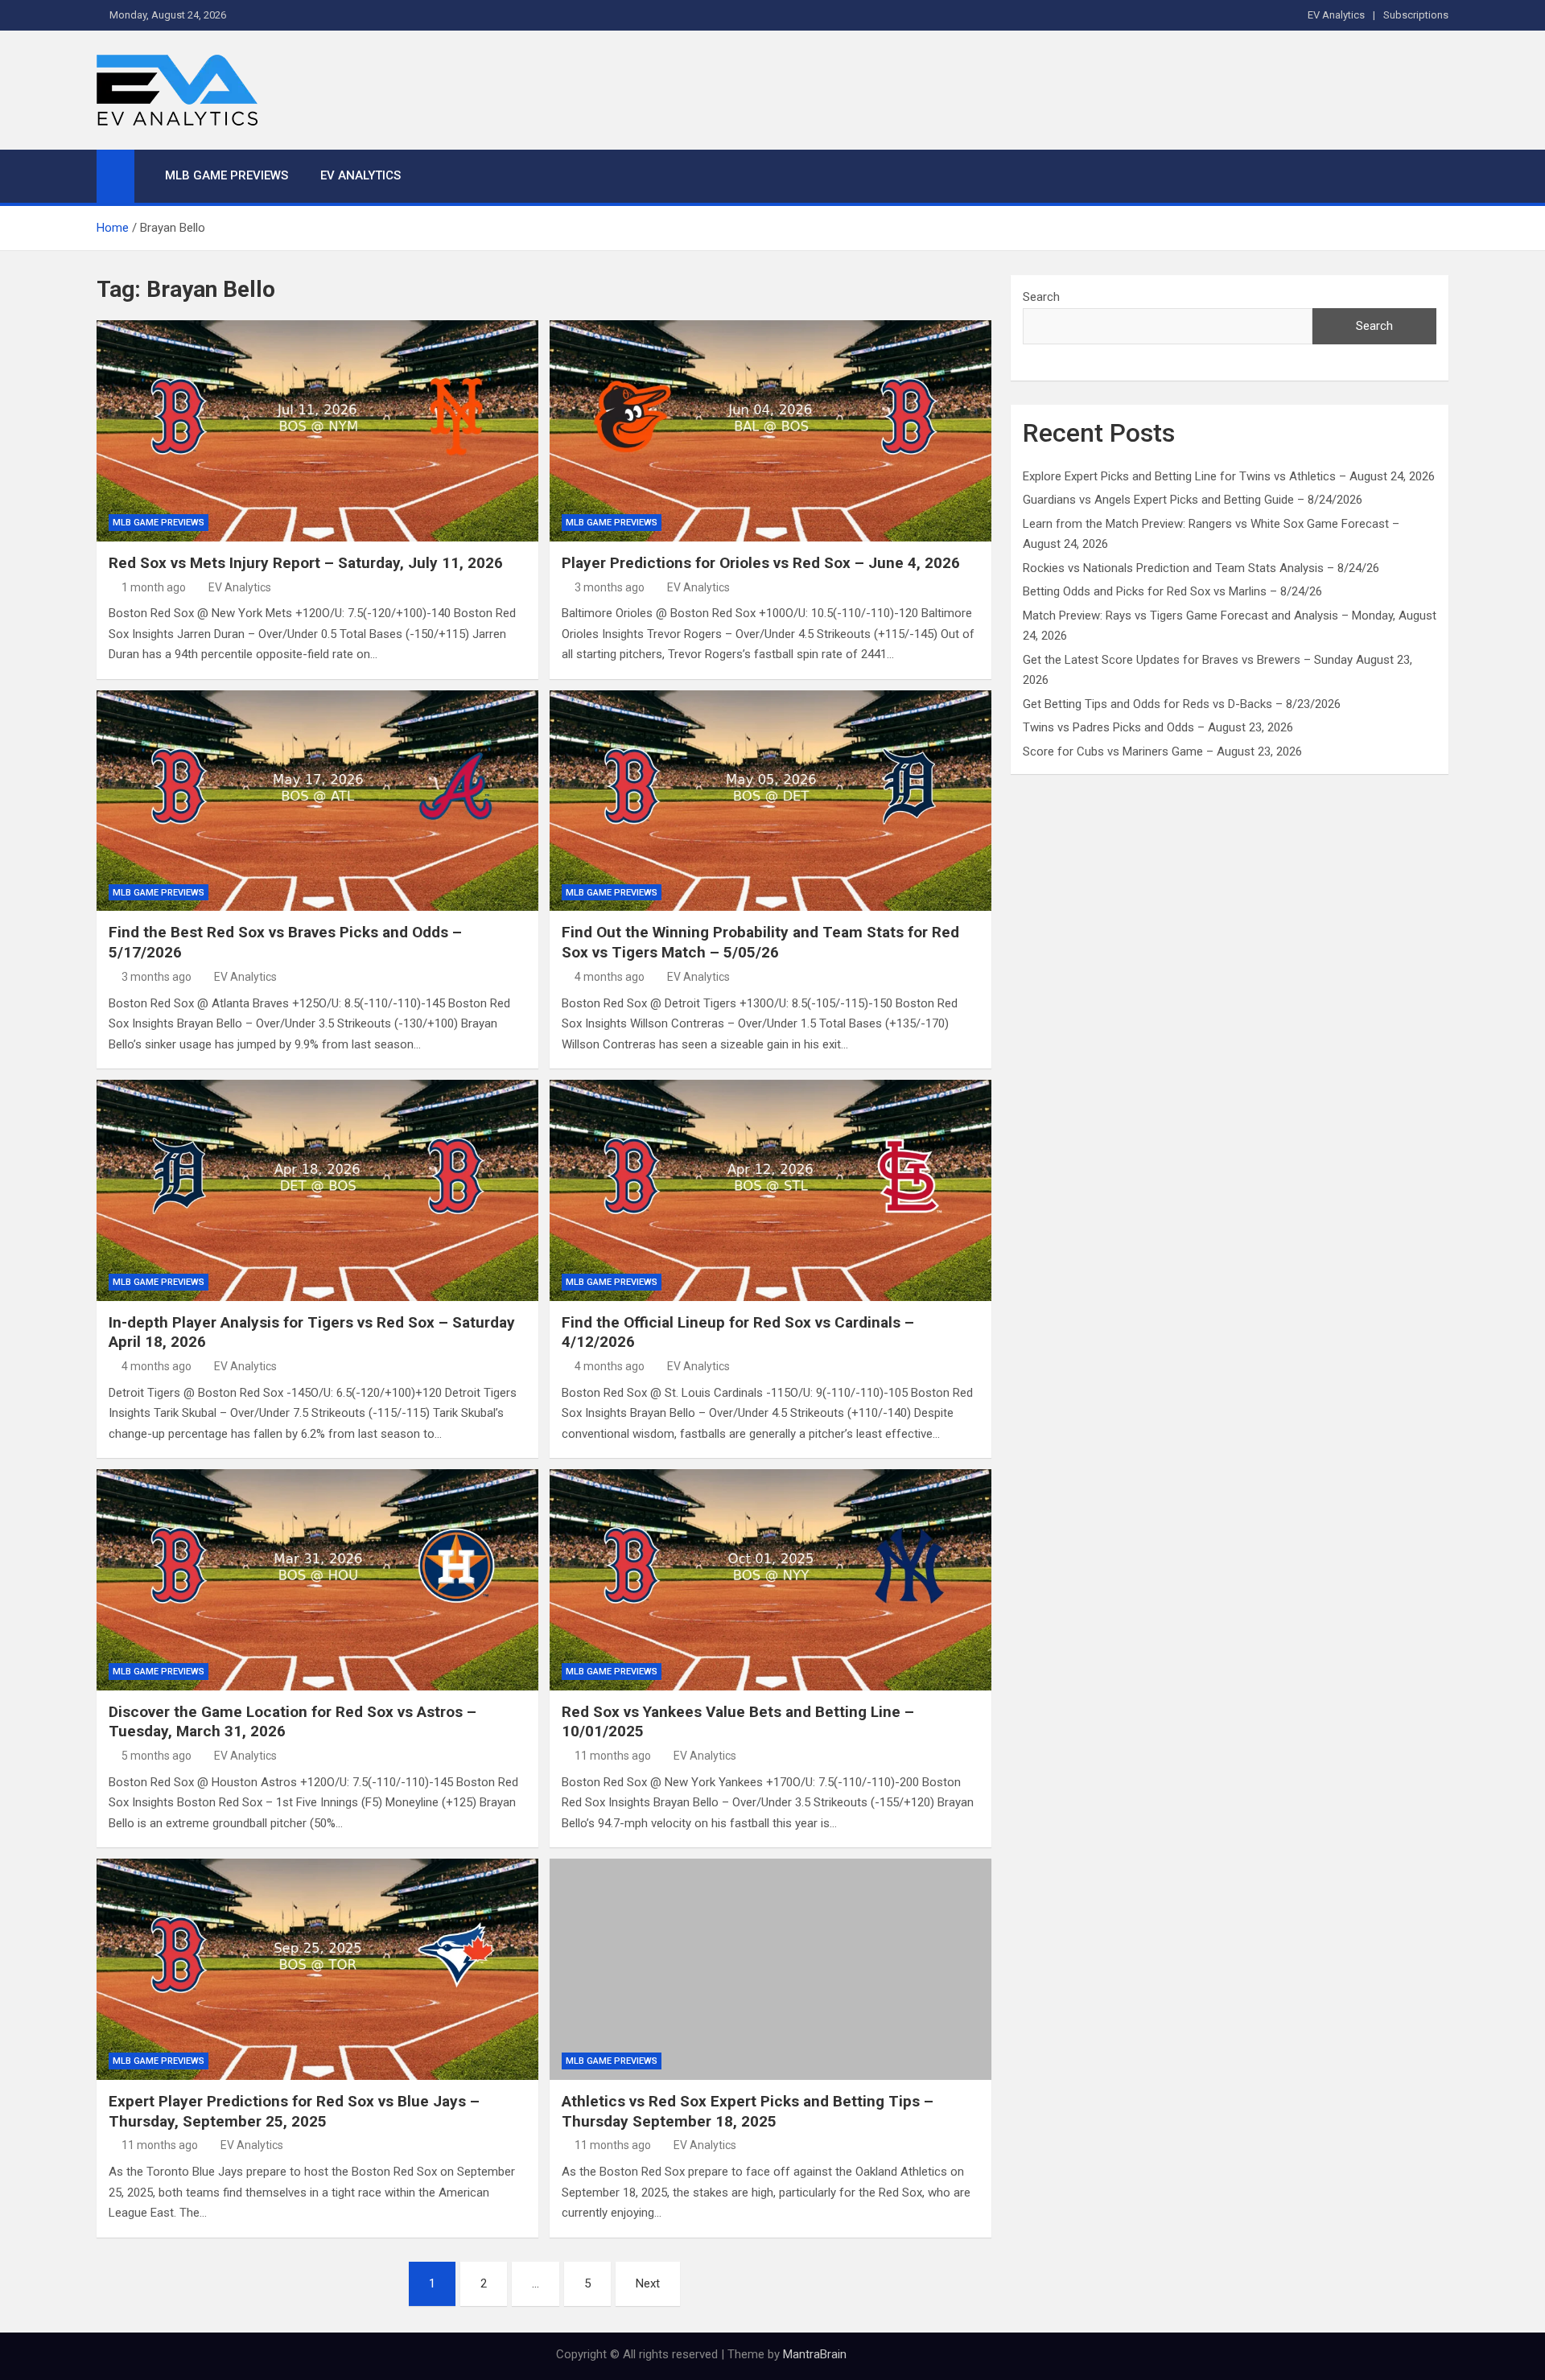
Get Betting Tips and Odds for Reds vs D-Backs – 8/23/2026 (1182, 704)
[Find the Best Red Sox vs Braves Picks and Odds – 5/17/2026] (317, 801)
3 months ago (610, 587)
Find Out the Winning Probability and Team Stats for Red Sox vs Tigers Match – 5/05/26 (760, 942)
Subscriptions (1416, 15)
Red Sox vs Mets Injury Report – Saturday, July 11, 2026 (306, 563)
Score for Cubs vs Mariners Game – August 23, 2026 (1162, 751)
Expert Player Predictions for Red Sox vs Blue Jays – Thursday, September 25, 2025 (294, 2111)
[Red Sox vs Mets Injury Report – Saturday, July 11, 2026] (317, 430)
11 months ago (613, 1756)
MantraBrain (815, 2354)
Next (648, 2283)
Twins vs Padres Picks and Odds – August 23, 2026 (1158, 727)
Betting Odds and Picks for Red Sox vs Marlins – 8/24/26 (1172, 591)
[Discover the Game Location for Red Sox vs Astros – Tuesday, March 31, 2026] (317, 1579)
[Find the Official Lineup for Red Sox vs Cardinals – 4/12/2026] (770, 1190)
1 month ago (154, 587)
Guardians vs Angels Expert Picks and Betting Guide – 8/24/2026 (1193, 500)
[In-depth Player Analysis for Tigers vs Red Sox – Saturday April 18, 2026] (317, 1190)
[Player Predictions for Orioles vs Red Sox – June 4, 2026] (770, 430)
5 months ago (157, 1756)
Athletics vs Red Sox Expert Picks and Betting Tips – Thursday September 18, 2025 (748, 2111)
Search (1041, 297)
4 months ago (610, 977)
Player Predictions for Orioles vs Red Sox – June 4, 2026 (761, 563)
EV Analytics (1336, 15)
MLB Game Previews (227, 175)
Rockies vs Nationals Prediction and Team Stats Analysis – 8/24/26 (1201, 568)
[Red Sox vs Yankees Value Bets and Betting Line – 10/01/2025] (770, 1579)
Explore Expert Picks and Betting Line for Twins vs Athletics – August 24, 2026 (1229, 476)
